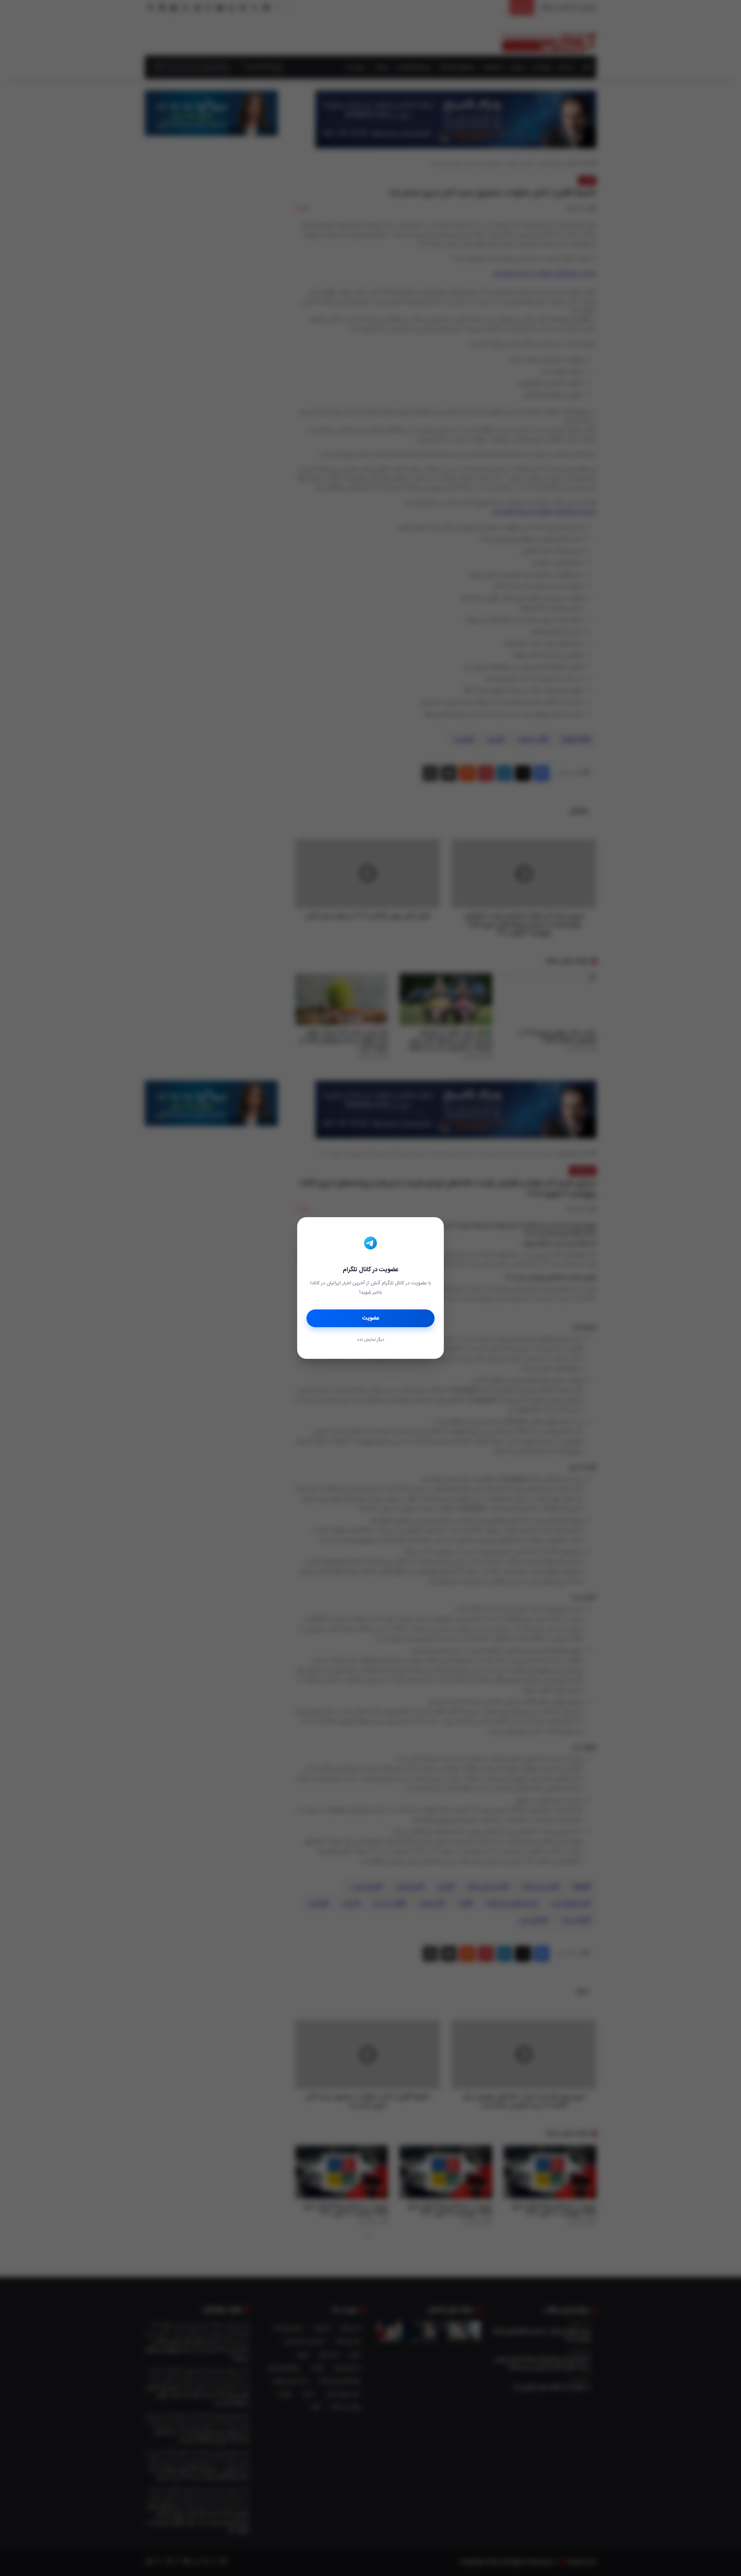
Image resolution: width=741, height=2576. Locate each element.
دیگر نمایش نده (370, 1340)
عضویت (371, 1318)
